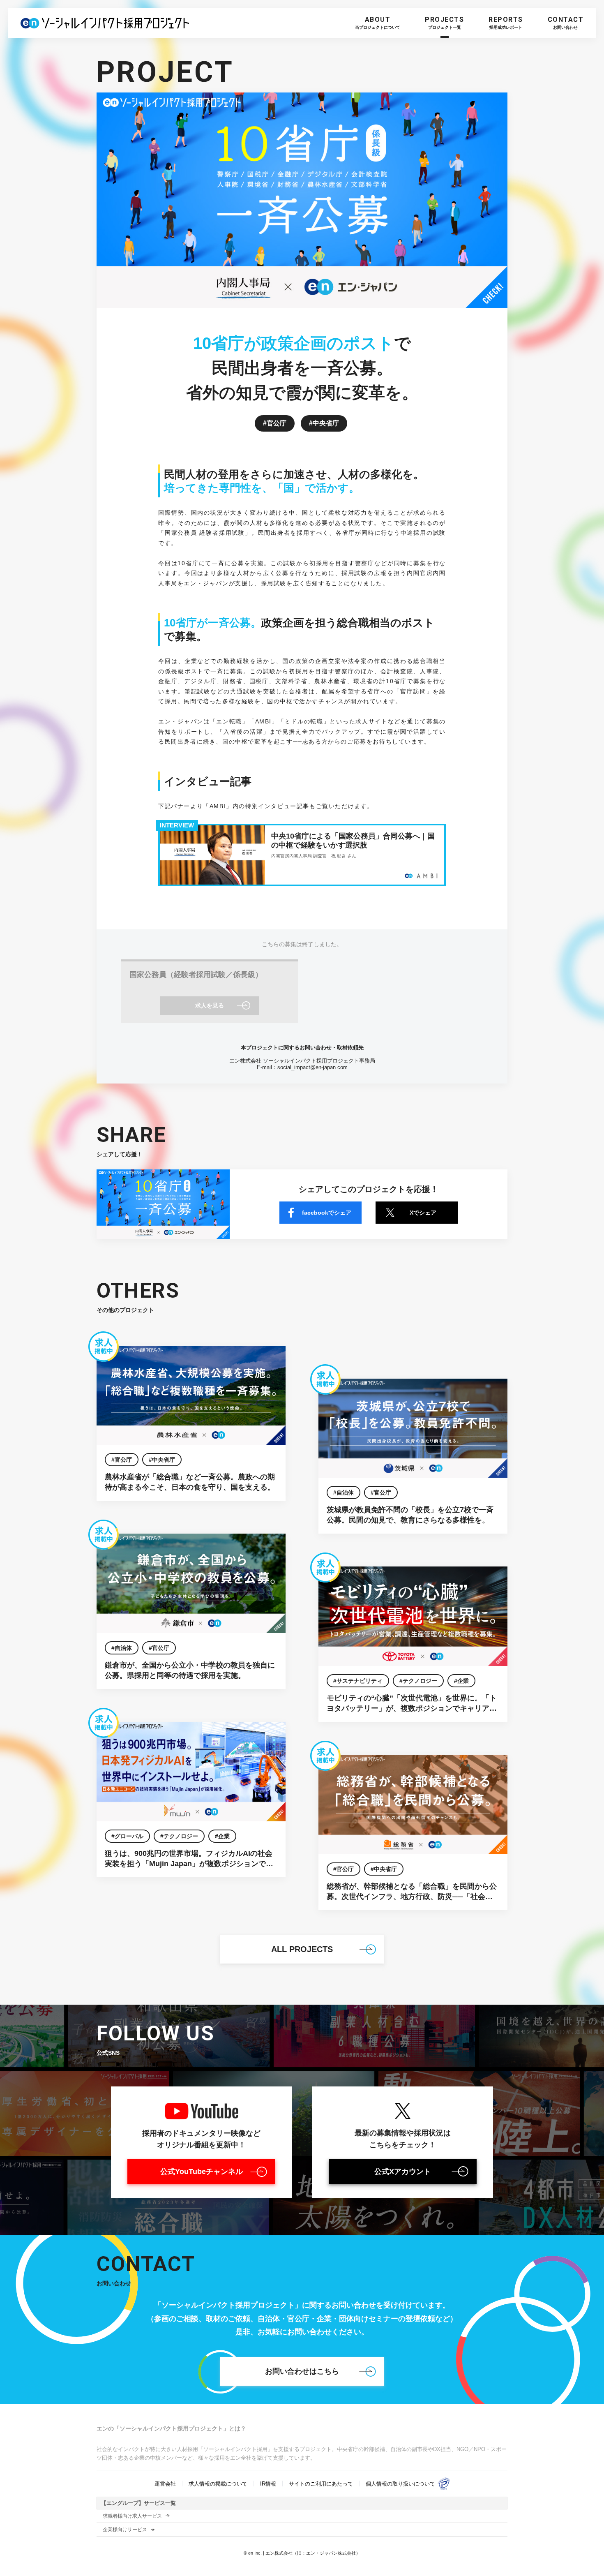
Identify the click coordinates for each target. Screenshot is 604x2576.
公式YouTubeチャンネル (202, 2172)
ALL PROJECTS (302, 1949)
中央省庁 (326, 423)
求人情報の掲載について (218, 2484)
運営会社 (165, 2484)
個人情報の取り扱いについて (400, 2484)
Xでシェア (423, 1213)
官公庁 (277, 423)
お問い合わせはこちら (302, 2371)
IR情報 (268, 2484)
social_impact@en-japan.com (312, 1067)
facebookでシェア (327, 1213)
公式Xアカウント (403, 2172)
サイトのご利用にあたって (321, 2484)
